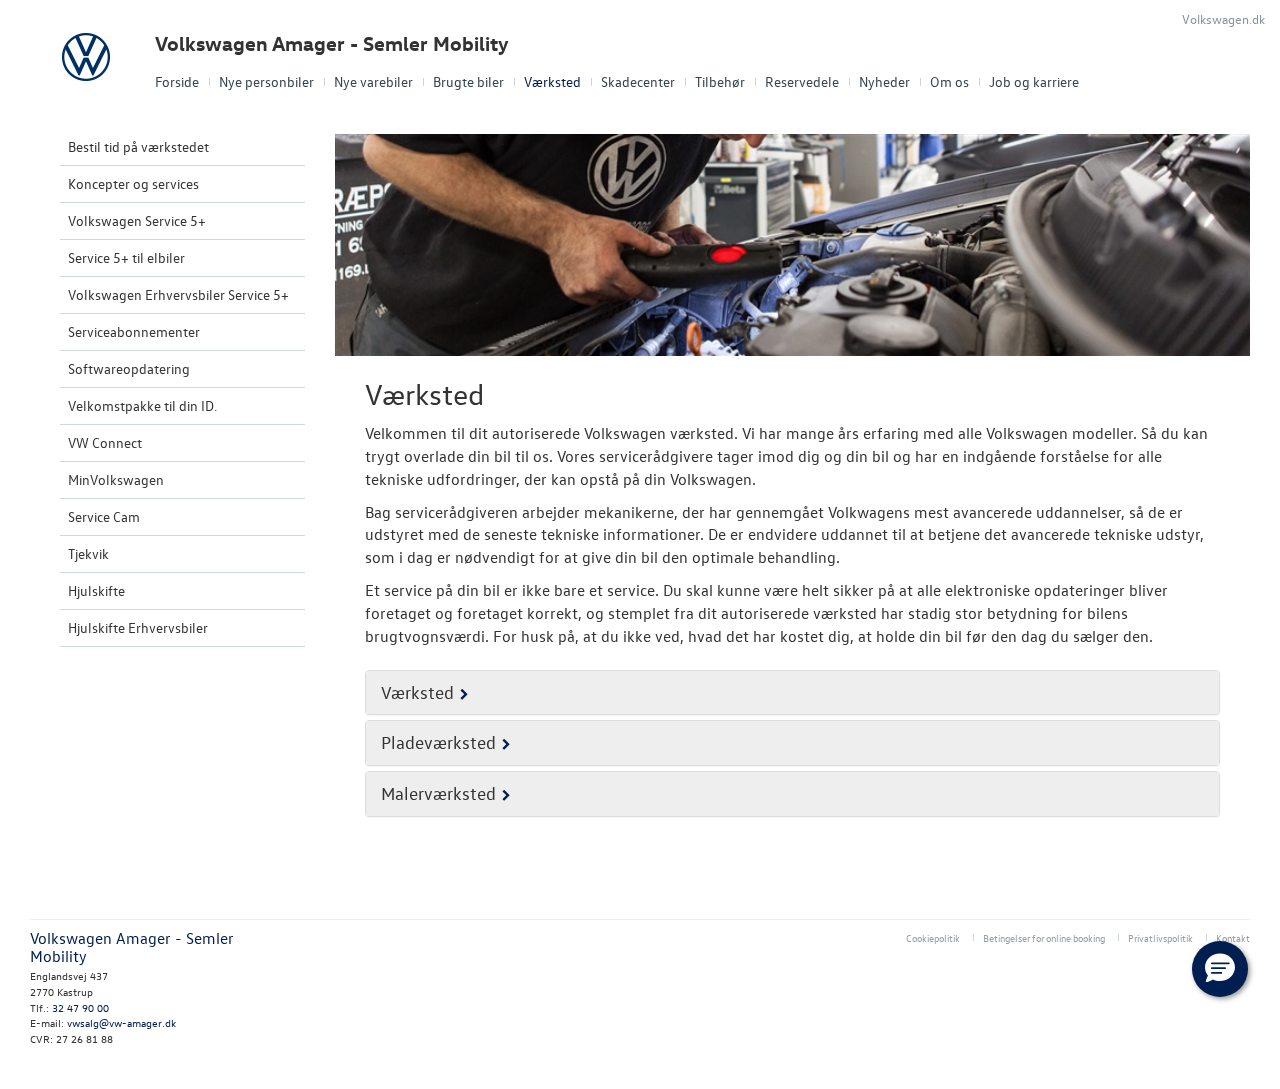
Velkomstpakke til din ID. (142, 405)
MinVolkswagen (116, 479)
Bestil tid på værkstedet (138, 146)
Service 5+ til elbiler (126, 257)
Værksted (552, 81)
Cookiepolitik (933, 937)
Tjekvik (88, 553)
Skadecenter (638, 81)
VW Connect (105, 442)
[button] (1220, 969)
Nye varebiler (373, 81)
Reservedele (802, 81)
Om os (949, 81)
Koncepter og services (133, 183)
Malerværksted (438, 793)
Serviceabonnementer (134, 331)
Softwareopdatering (129, 368)
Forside (177, 81)
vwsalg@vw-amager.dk (121, 1022)
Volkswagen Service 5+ (137, 220)
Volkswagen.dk (1223, 18)
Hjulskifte (96, 590)
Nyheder (884, 81)
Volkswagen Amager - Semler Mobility (332, 43)
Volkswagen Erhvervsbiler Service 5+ (178, 294)
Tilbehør (720, 81)
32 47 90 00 (80, 1007)
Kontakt (1233, 937)
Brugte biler (468, 81)
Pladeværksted (438, 742)
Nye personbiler (266, 81)
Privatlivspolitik (1160, 937)
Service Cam (104, 516)
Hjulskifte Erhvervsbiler (138, 627)
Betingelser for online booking (1044, 937)
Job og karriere (1034, 81)
